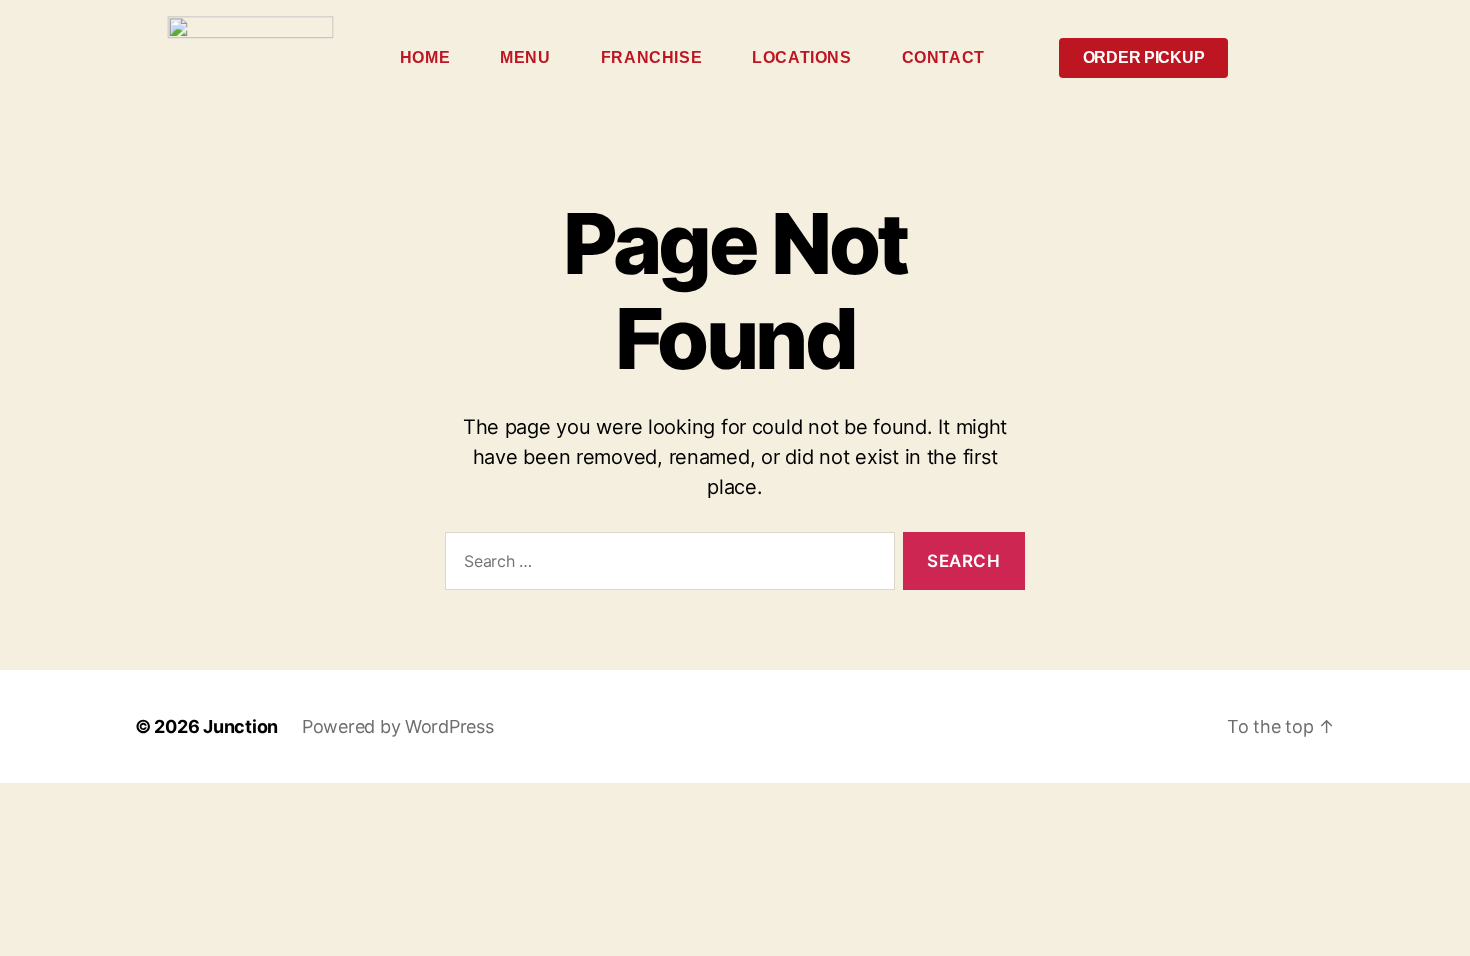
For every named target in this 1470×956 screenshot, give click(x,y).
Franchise (651, 57)
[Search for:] (666, 565)
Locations (801, 57)
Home (425, 57)
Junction (240, 726)
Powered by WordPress (398, 726)
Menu (525, 57)
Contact (943, 57)
